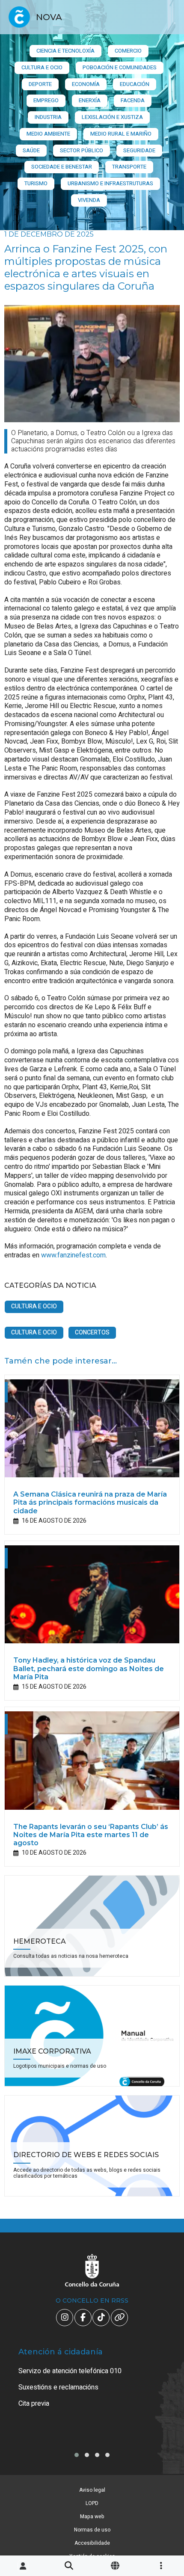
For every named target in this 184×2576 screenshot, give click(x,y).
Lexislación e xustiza (112, 117)
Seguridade (139, 150)
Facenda (133, 100)
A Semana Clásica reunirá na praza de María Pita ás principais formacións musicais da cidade (90, 1502)
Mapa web (92, 2517)
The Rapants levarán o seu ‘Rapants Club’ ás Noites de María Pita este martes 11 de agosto (91, 1835)
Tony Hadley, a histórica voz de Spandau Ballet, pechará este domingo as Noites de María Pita (89, 1668)
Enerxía (90, 100)
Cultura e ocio (42, 67)
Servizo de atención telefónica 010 (70, 2371)
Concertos (92, 1332)
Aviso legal (92, 2490)
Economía (86, 84)
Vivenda (89, 200)
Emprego (46, 100)
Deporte (40, 84)
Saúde (31, 150)
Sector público (82, 150)
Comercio (128, 51)
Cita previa (34, 2404)
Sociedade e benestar (62, 167)
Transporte (129, 167)
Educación (135, 84)
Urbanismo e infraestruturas (110, 183)
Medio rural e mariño (121, 134)
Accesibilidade (92, 2543)
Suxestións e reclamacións (58, 2387)
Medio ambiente (48, 134)
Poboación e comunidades (120, 67)
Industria (48, 117)
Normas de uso (92, 2530)
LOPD (92, 2503)
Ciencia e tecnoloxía (65, 51)
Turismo (36, 183)
